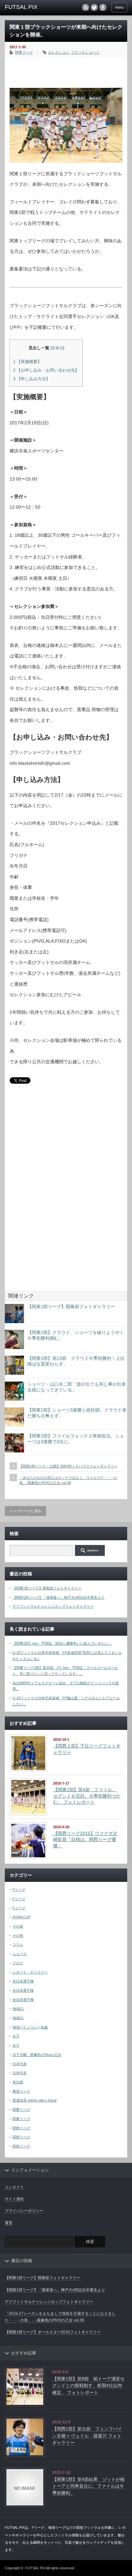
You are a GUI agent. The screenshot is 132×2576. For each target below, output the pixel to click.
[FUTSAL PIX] (31, 7)
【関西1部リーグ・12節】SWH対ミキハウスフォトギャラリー (68, 1466)
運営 (9, 2223)
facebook (103, 7)
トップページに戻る (25, 1511)
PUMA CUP (21, 1917)
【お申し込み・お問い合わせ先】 (46, 370)
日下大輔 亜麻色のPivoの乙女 (37, 2055)
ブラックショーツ (85, 52)
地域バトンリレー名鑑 (30, 2027)
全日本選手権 (23, 1981)
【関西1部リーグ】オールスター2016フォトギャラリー (53, 2332)
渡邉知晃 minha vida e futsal (34, 2100)
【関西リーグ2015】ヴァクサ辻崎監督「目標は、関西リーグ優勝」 (85, 1840)
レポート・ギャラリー (30, 1972)
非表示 (57, 348)
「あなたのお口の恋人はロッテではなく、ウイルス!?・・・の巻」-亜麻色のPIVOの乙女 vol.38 (68, 1480)
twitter (94, 7)
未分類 (18, 2082)
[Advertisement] (71, 71)
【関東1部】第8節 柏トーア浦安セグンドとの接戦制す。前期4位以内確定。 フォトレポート (88, 2386)
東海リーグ (21, 2091)
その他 (18, 1926)
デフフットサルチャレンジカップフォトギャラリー (53, 1606)
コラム (18, 1944)
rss (86, 7)
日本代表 (20, 2064)
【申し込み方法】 (32, 379)
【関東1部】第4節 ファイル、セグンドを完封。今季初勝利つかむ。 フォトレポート (87, 1796)
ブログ (18, 1963)
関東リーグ (24, 52)
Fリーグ (19, 1890)
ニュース (20, 1954)
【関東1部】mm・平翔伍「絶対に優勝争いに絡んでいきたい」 (62, 1643)
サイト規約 (14, 2199)
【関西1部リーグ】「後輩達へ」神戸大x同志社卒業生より (58, 1597)
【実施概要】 (27, 362)
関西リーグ (21, 2128)
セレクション (59, 52)
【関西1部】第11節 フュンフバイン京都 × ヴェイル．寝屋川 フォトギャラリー (87, 2436)
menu (119, 7)
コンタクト (14, 2187)
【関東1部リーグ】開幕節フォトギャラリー (71, 1307)
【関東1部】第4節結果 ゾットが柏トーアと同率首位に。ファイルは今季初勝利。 (88, 2486)
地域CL (18, 2009)
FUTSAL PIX (35, 2568)
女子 (16, 2036)
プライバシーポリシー (24, 2211)
